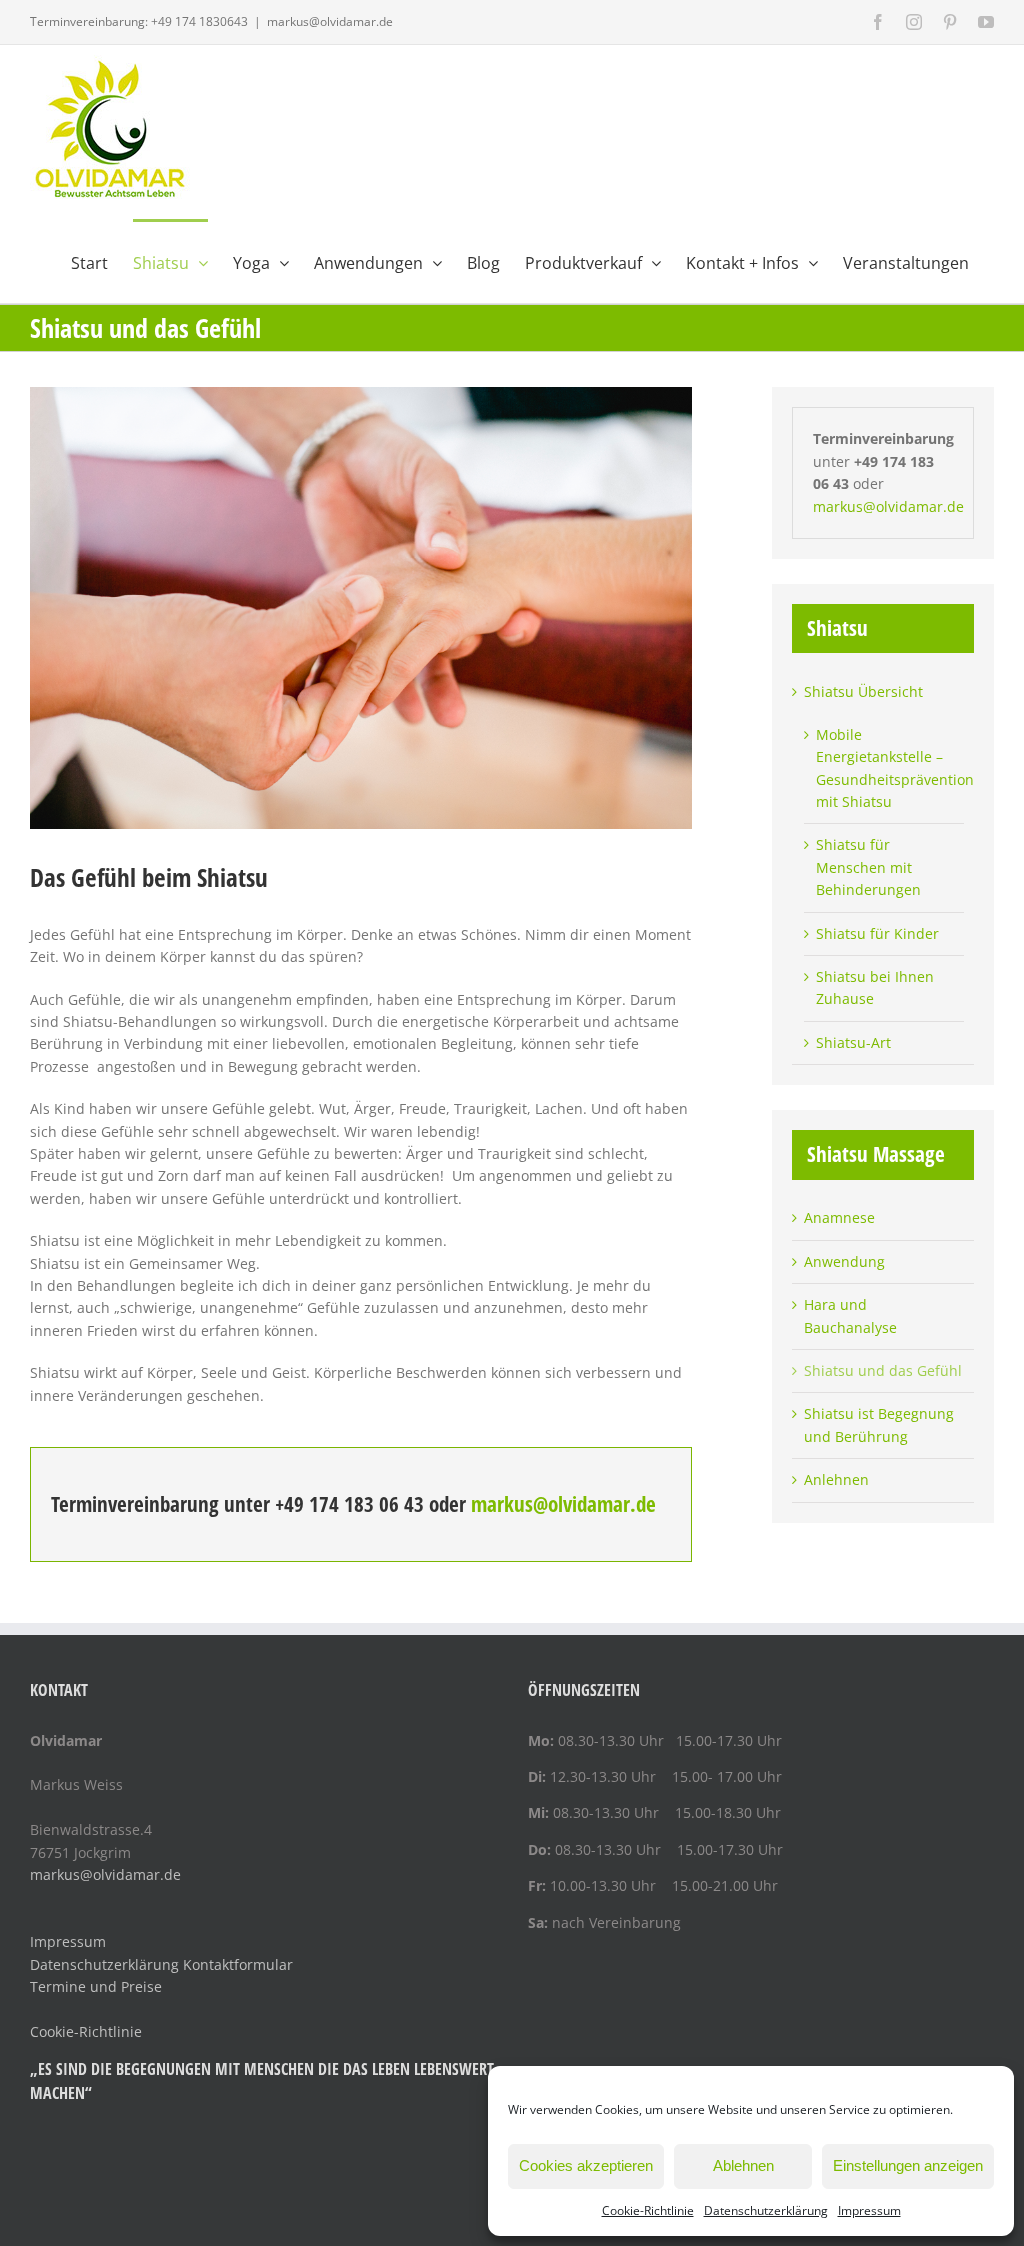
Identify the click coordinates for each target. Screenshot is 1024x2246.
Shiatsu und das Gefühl (883, 1370)
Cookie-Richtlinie (648, 2210)
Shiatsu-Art (853, 1042)
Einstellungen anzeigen (908, 2165)
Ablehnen (743, 2165)
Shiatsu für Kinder (877, 933)
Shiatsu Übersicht (863, 691)
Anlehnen (836, 1479)
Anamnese (839, 1217)
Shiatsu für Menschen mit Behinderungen (868, 867)
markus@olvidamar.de (330, 21)
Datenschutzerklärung (766, 2210)
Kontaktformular (238, 1964)
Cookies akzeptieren (586, 2165)
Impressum (869, 2210)
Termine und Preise (96, 1986)
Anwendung (844, 1261)
